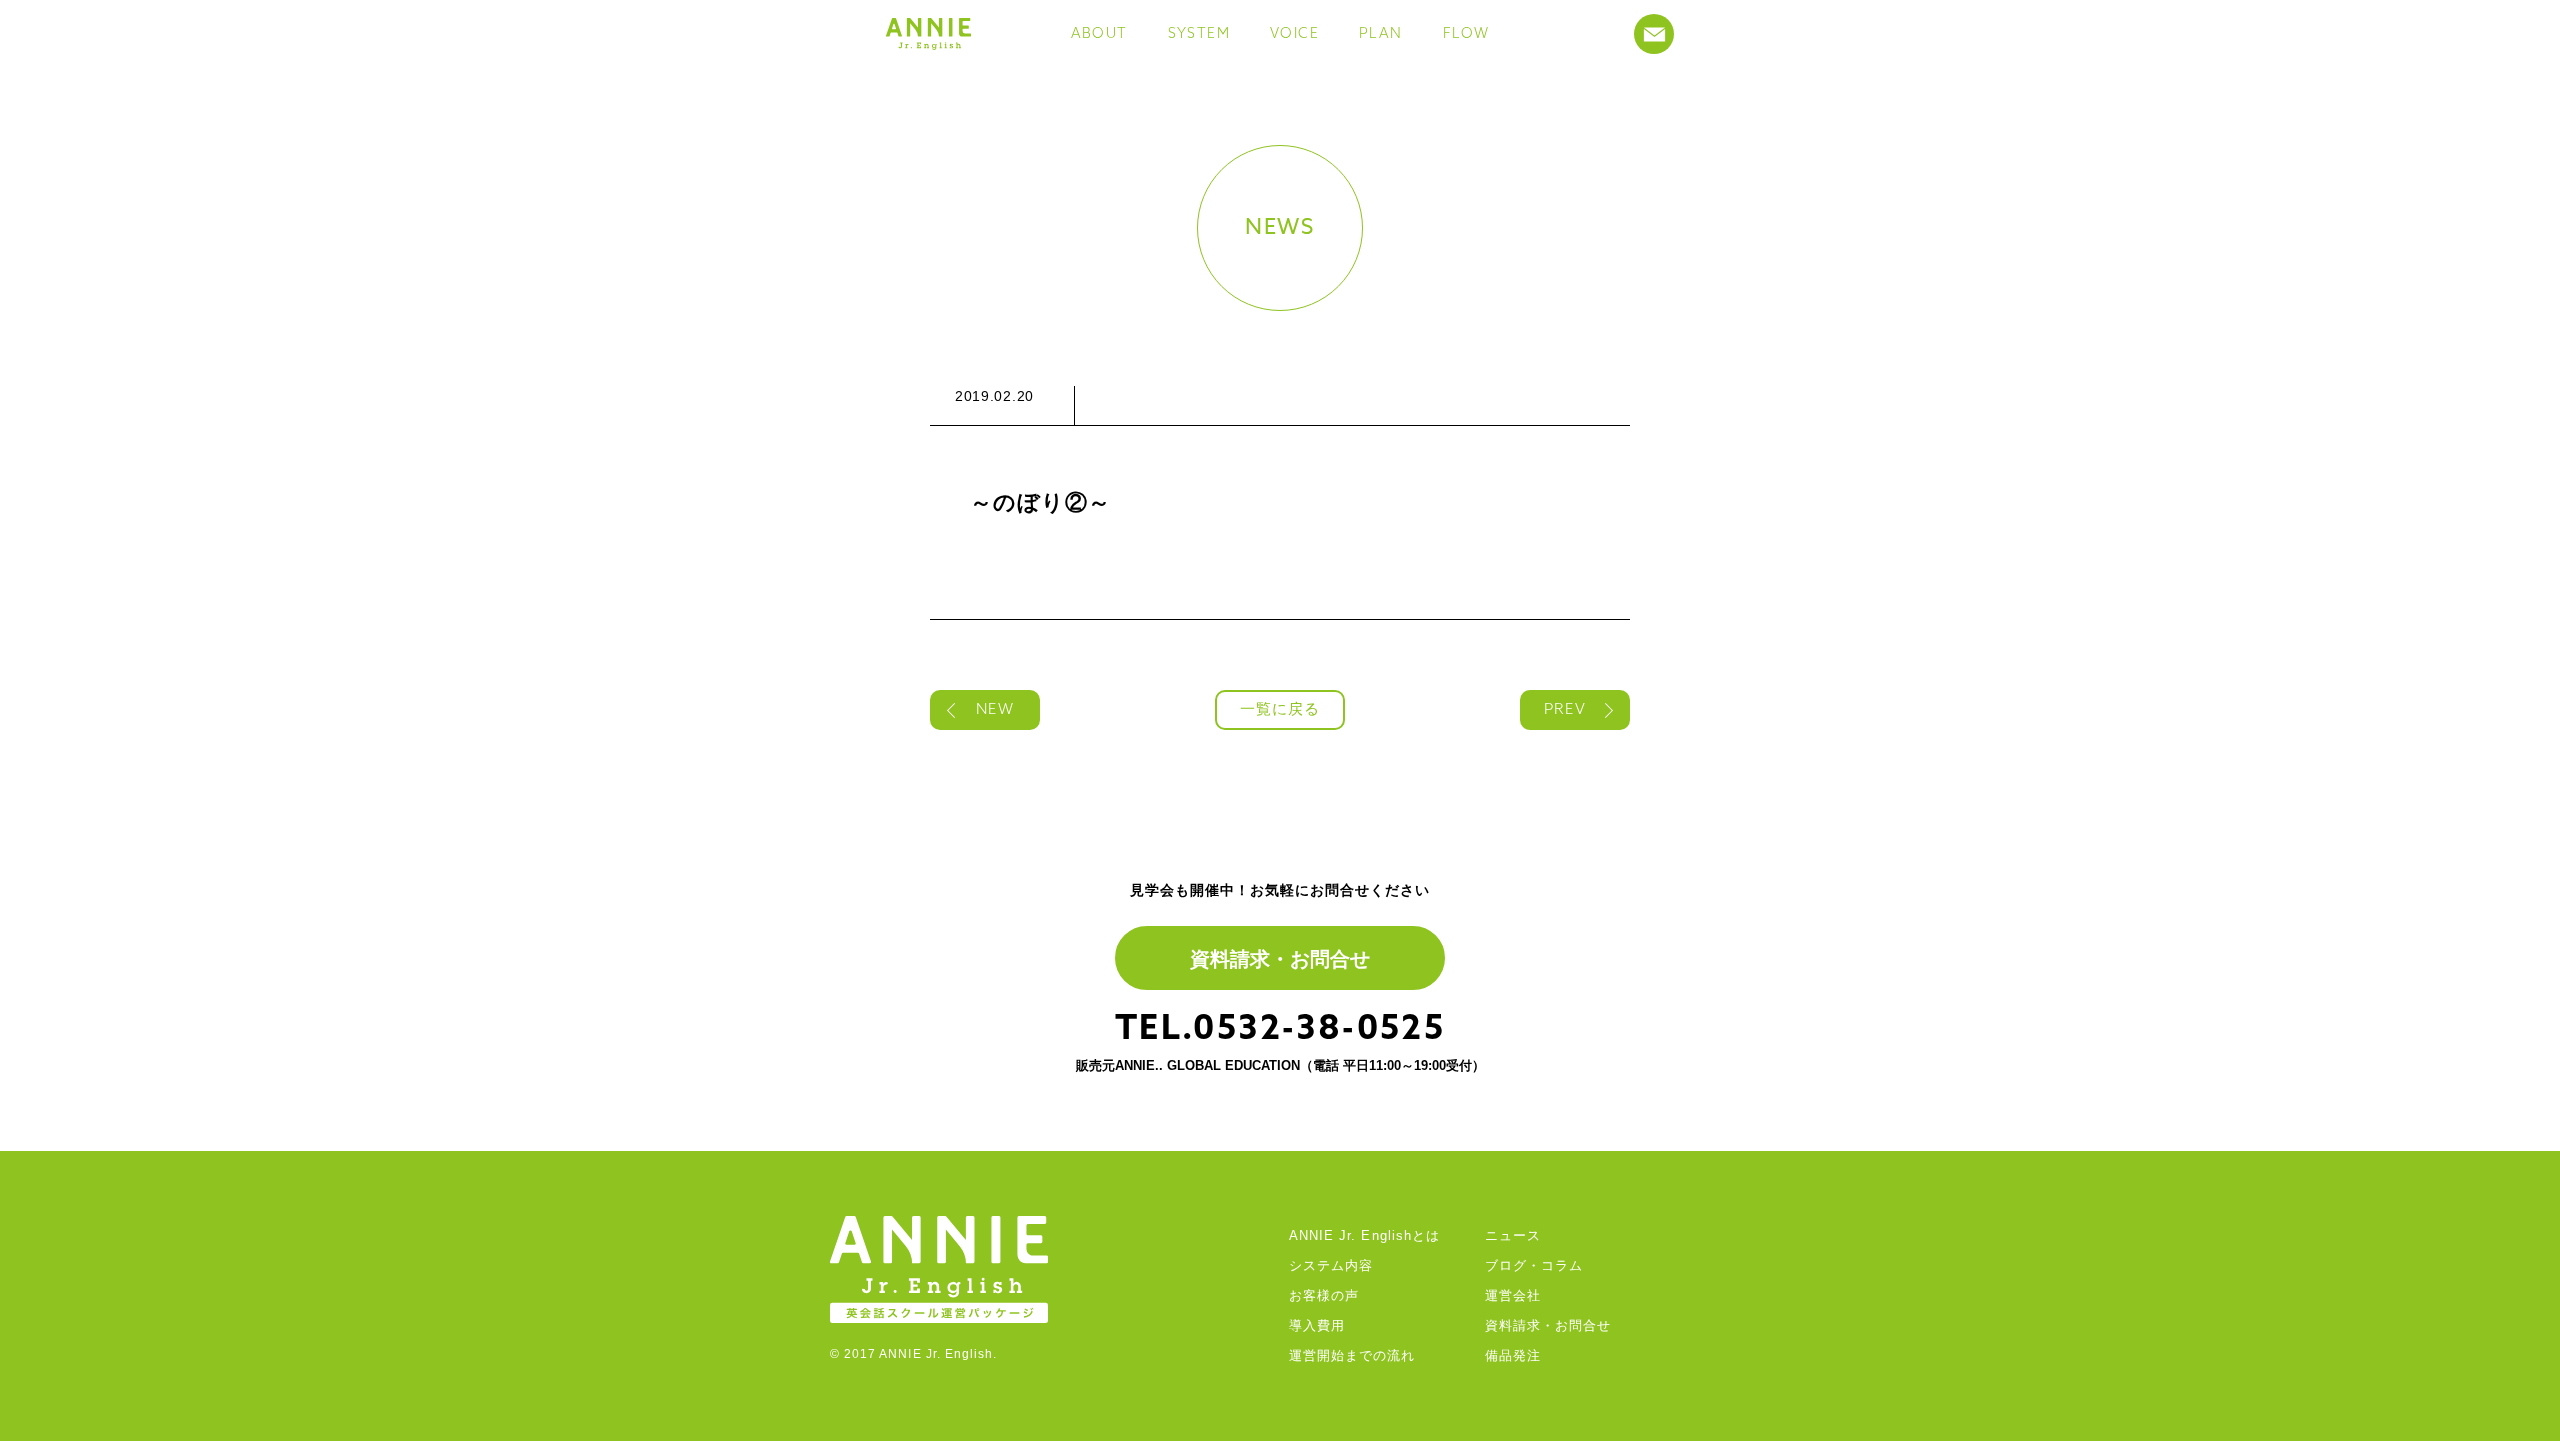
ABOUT (1099, 34)
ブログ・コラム (1534, 1265)
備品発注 (1513, 1355)
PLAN (1381, 34)
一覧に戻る (1280, 710)
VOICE (1294, 34)
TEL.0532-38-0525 (1280, 1030)
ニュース (1513, 1235)
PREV (1564, 710)
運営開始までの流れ (1352, 1355)
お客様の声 (1324, 1295)
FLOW (1466, 34)
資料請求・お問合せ (1280, 959)
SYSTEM (1199, 34)
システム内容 (1331, 1265)
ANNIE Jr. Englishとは (1364, 1235)
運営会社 (1513, 1295)
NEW (994, 710)
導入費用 (1317, 1325)
